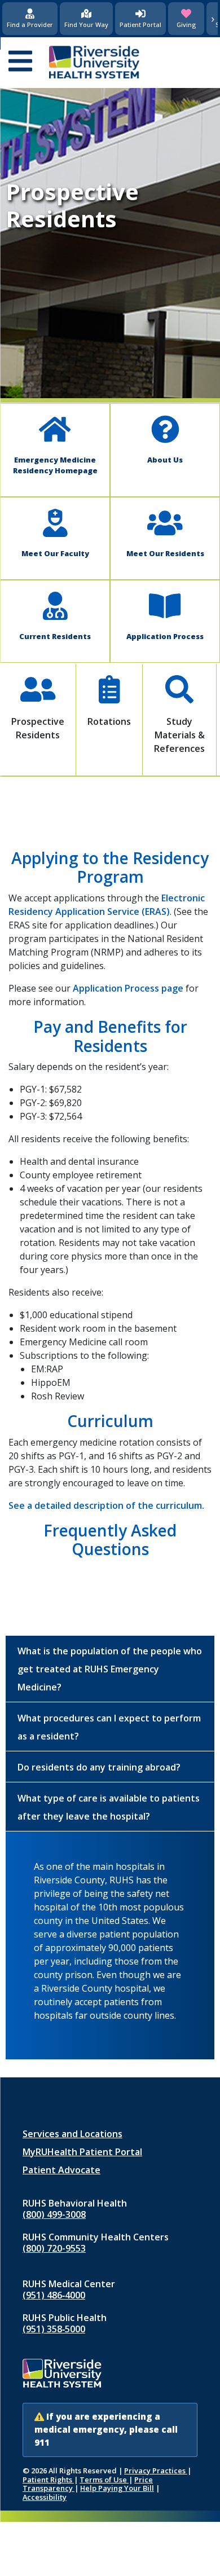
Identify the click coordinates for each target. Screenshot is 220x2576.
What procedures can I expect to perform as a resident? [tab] (109, 1727)
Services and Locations (72, 2134)
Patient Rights (48, 2480)
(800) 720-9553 (54, 2248)
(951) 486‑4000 (54, 2295)
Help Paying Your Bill (117, 2488)
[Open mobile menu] (20, 62)
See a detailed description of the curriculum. (106, 1505)
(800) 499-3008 (54, 2214)
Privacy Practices (156, 2471)
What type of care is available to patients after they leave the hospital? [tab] (109, 1807)
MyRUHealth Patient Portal (82, 2152)
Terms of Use (104, 2480)
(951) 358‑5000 (54, 2329)
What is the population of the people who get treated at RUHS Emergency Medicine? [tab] (110, 1669)
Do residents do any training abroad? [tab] (99, 1767)
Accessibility (45, 2497)
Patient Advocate (61, 2170)
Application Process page (128, 988)
